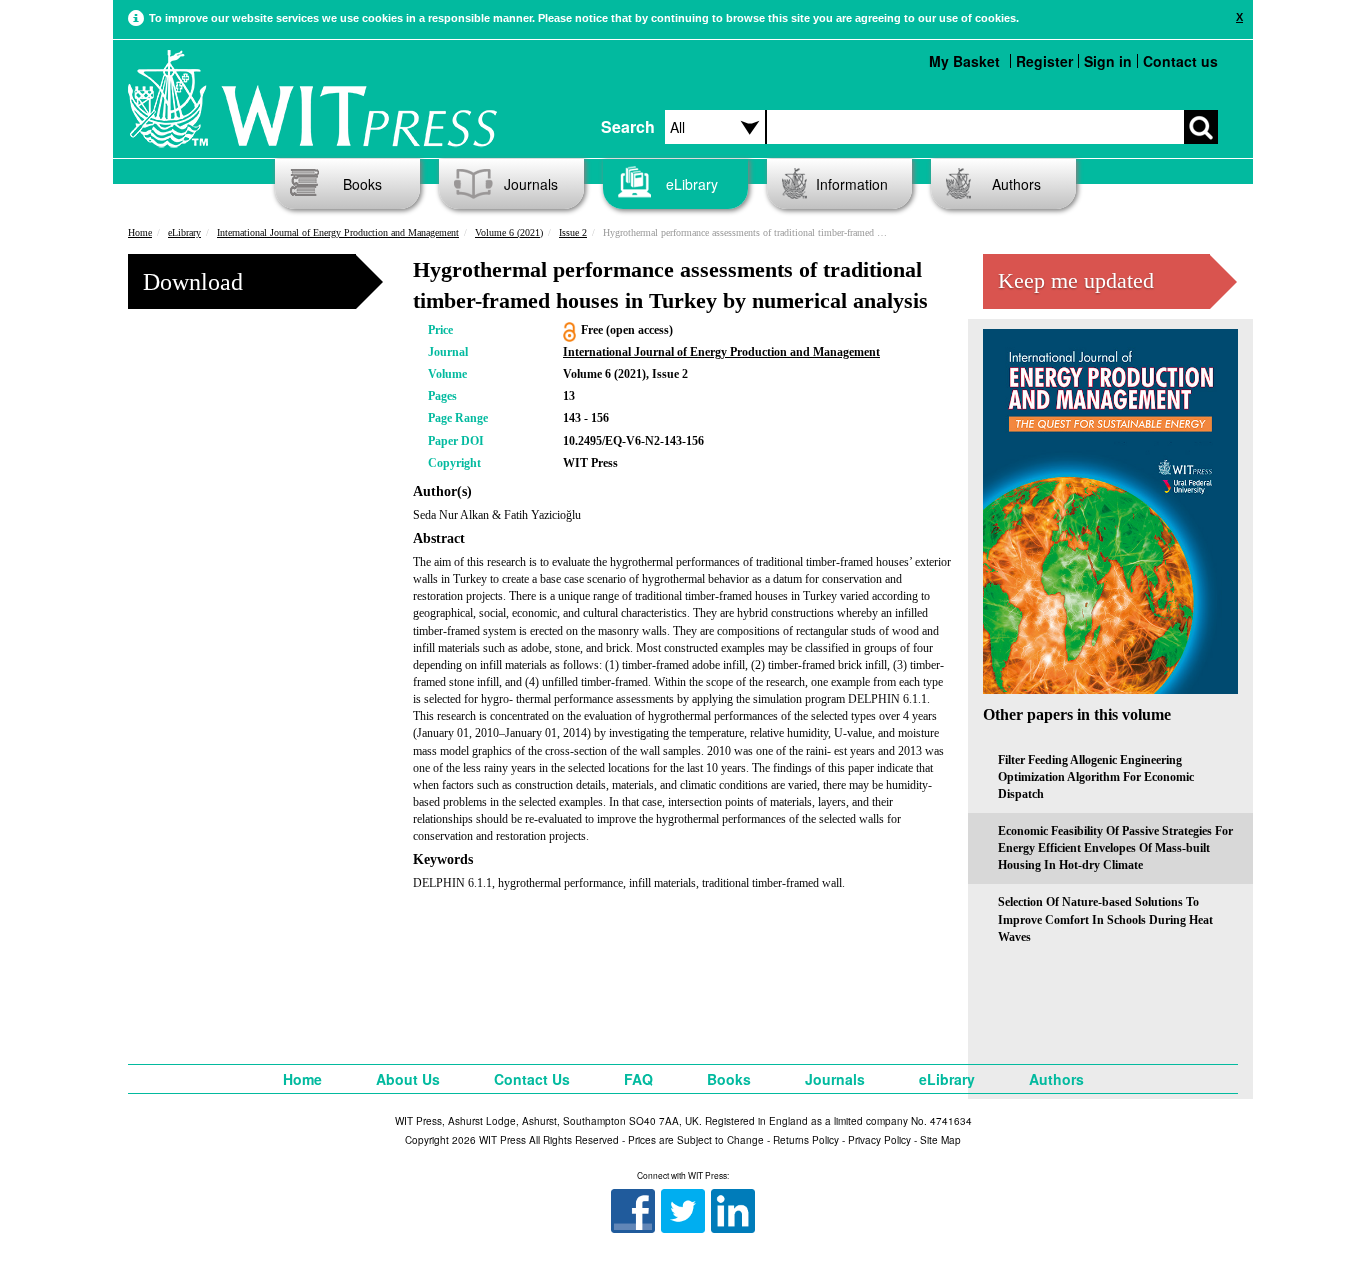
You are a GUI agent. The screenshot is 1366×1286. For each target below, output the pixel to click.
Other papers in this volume (1077, 714)
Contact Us (532, 1079)
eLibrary (692, 184)
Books (362, 184)
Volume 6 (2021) (509, 232)
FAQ (638, 1079)
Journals (531, 184)
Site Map (940, 1140)
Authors (1016, 184)
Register (1044, 61)
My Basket (964, 61)
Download (193, 282)
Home (140, 232)
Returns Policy (806, 1140)
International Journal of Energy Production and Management (338, 232)
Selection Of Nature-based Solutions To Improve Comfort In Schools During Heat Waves (1105, 919)
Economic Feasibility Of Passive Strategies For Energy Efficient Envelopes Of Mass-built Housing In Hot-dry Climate (1115, 848)
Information (852, 184)
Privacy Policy (879, 1140)
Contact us (1180, 61)
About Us (408, 1079)
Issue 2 (573, 232)
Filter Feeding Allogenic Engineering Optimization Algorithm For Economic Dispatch (1096, 777)
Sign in (1108, 61)
